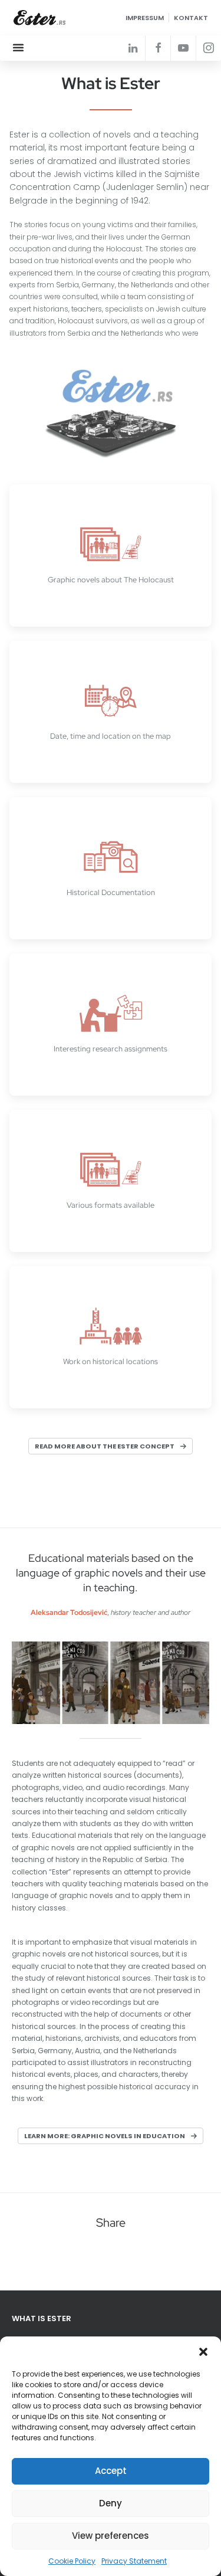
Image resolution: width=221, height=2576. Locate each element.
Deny (111, 2503)
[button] (203, 2351)
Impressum (145, 18)
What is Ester (42, 2318)
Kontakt (191, 18)
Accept (111, 2471)
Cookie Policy (72, 2561)
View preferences (111, 2536)
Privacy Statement (134, 2561)
